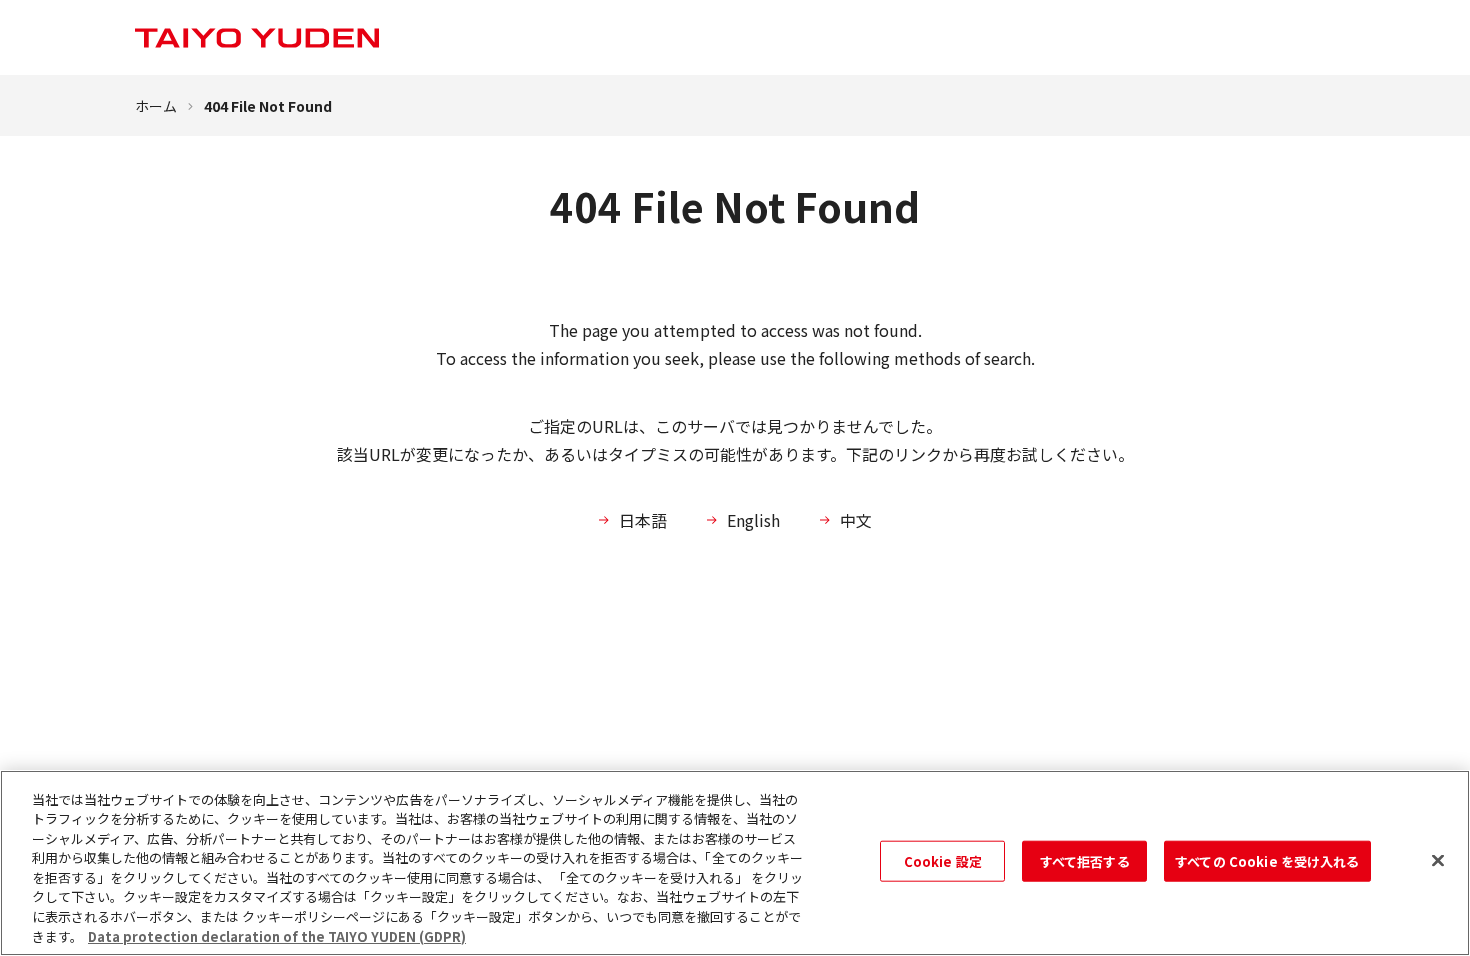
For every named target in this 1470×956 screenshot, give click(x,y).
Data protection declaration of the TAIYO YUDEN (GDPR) (277, 935)
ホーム (156, 106)
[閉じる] (1438, 860)
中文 (856, 520)
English (753, 520)
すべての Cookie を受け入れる (1267, 861)
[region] (735, 863)
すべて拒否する (1085, 861)
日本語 (643, 520)
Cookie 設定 (943, 861)
